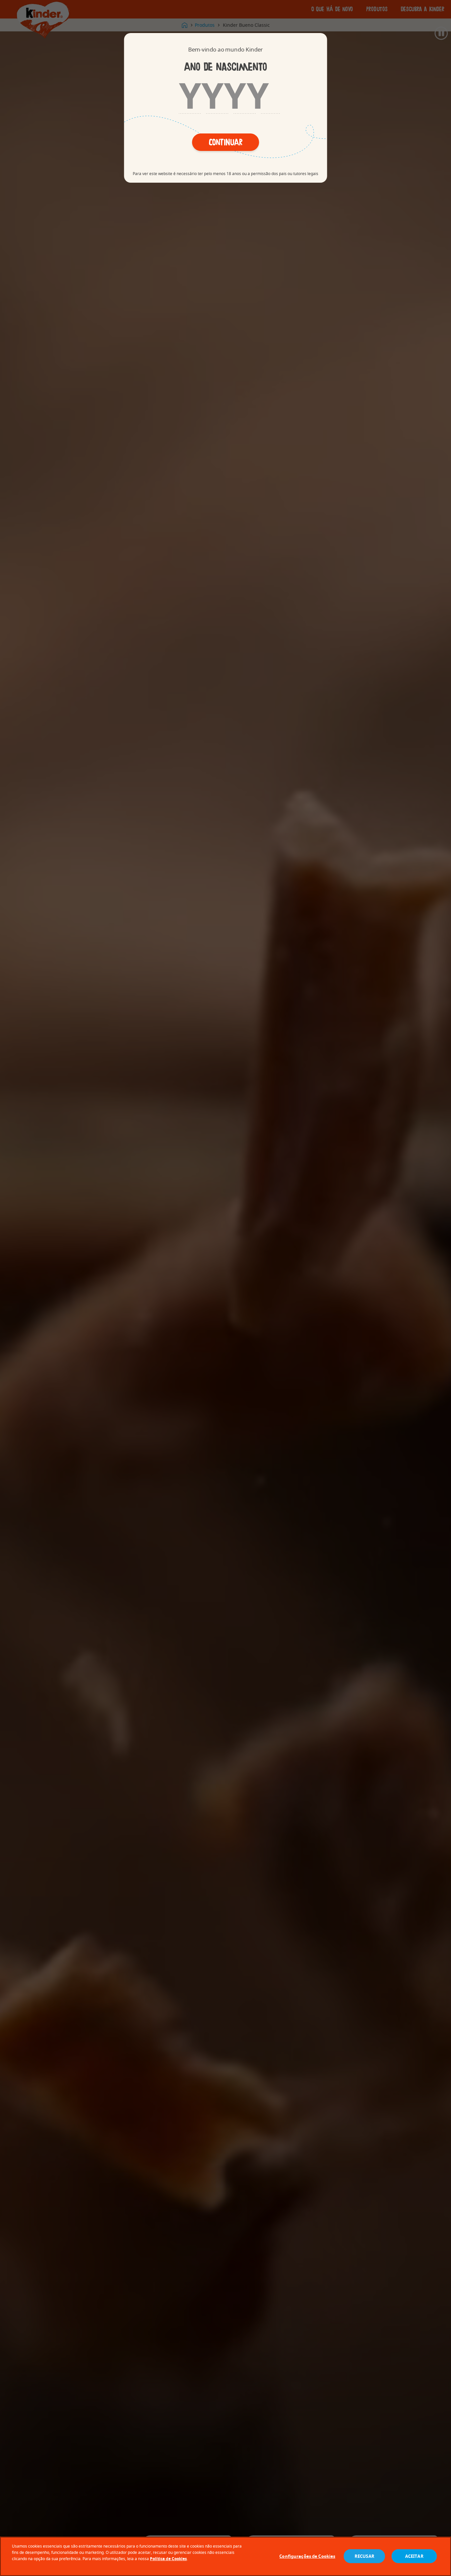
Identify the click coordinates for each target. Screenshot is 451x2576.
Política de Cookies (168, 2559)
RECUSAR (364, 2557)
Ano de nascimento (225, 67)
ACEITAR (414, 2557)
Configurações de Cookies (307, 2557)
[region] (225, 2556)
